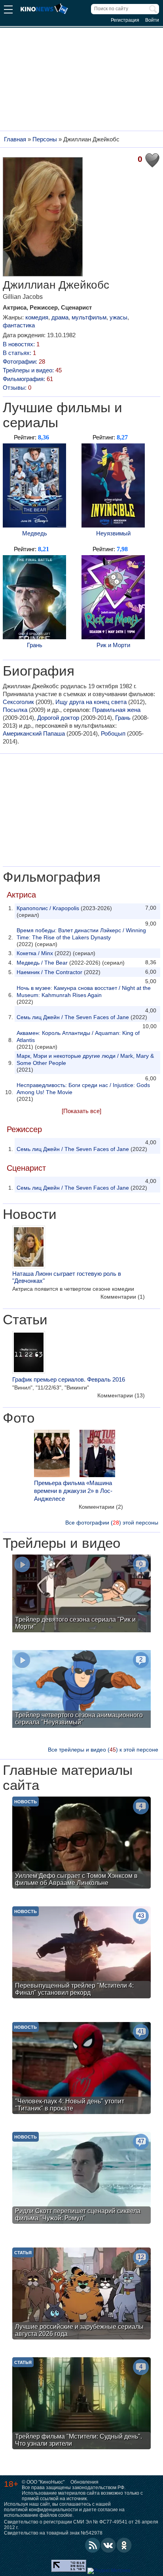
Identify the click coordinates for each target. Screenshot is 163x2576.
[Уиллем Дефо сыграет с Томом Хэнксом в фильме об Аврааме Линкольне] (81, 1844)
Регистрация (125, 20)
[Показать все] (81, 1111)
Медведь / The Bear (42, 963)
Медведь (35, 533)
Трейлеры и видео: (32, 370)
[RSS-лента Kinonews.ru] (93, 2545)
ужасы (118, 317)
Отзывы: (17, 388)
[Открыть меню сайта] (8, 10)
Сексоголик (18, 702)
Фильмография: (28, 379)
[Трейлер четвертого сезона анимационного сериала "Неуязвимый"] (81, 1690)
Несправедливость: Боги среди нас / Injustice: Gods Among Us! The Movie (83, 1089)
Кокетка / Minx (35, 953)
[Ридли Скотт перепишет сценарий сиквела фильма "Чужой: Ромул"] (81, 2179)
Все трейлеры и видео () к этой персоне (103, 1750)
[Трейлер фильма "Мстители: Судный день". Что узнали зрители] (81, 2404)
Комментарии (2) (101, 1507)
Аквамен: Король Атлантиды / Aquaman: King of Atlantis (78, 1036)
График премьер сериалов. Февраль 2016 (69, 1379)
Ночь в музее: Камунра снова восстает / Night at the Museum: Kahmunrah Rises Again (84, 991)
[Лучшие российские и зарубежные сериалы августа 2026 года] (81, 2294)
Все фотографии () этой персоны (112, 1523)
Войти (152, 20)
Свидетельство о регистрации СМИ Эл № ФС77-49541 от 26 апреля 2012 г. (81, 2525)
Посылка (15, 710)
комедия (37, 317)
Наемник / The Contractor (49, 972)
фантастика (19, 325)
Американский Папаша (34, 733)
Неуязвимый (113, 533)
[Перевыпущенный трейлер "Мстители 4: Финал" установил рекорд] (81, 1953)
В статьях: (19, 353)
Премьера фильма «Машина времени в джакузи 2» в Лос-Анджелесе (73, 1491)
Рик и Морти (113, 645)
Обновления (84, 2482)
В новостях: (21, 344)
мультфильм (89, 317)
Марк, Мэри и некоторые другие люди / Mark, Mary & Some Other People (85, 1059)
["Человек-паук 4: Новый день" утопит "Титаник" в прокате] (81, 2069)
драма (60, 317)
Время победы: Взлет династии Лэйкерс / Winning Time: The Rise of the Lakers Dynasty (81, 934)
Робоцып (113, 733)
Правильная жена (116, 710)
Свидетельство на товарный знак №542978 (53, 2533)
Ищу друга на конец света (91, 702)
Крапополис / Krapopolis (48, 908)
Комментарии (123, 1297)
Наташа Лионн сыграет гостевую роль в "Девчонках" (67, 1277)
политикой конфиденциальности (41, 2510)
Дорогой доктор (58, 718)
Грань (35, 645)
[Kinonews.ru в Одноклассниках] (124, 2545)
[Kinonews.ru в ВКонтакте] (108, 2545)
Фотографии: (24, 361)
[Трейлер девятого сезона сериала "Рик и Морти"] (81, 1594)
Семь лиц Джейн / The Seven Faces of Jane (73, 1017)
